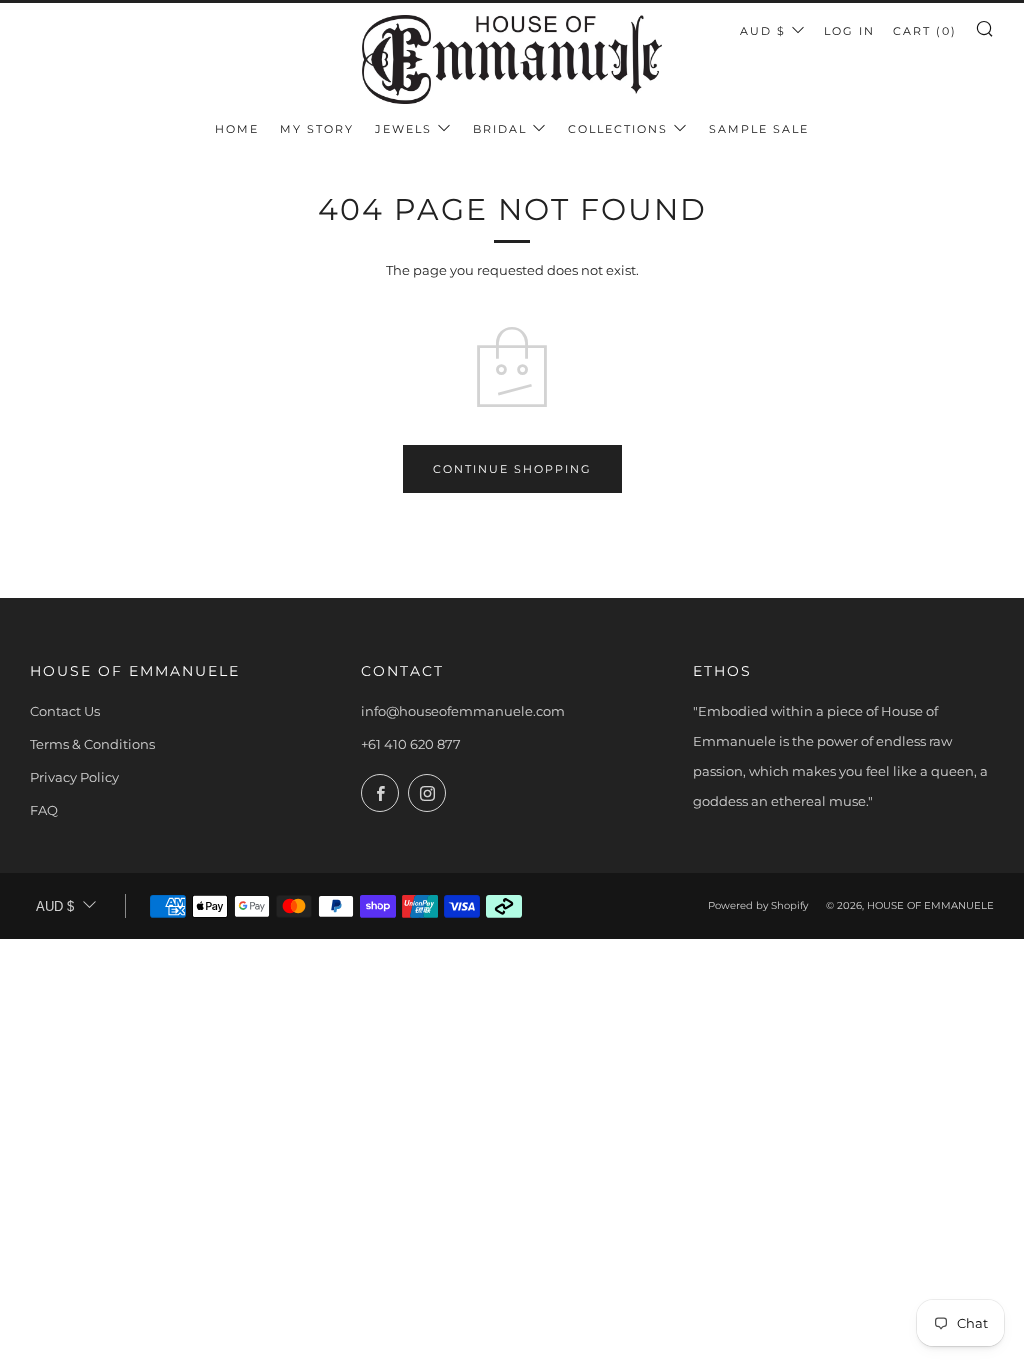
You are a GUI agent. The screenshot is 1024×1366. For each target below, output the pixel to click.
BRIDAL (500, 129)
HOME (237, 129)
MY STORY (317, 129)
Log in (849, 31)
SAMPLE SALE (759, 129)
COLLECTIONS (618, 129)
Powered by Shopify (758, 905)
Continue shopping (512, 469)
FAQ (44, 810)
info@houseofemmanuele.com (463, 711)
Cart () (925, 31)
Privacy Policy (74, 777)
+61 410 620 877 (411, 744)
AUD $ (763, 31)
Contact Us (65, 711)
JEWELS (403, 129)
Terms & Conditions (92, 744)
